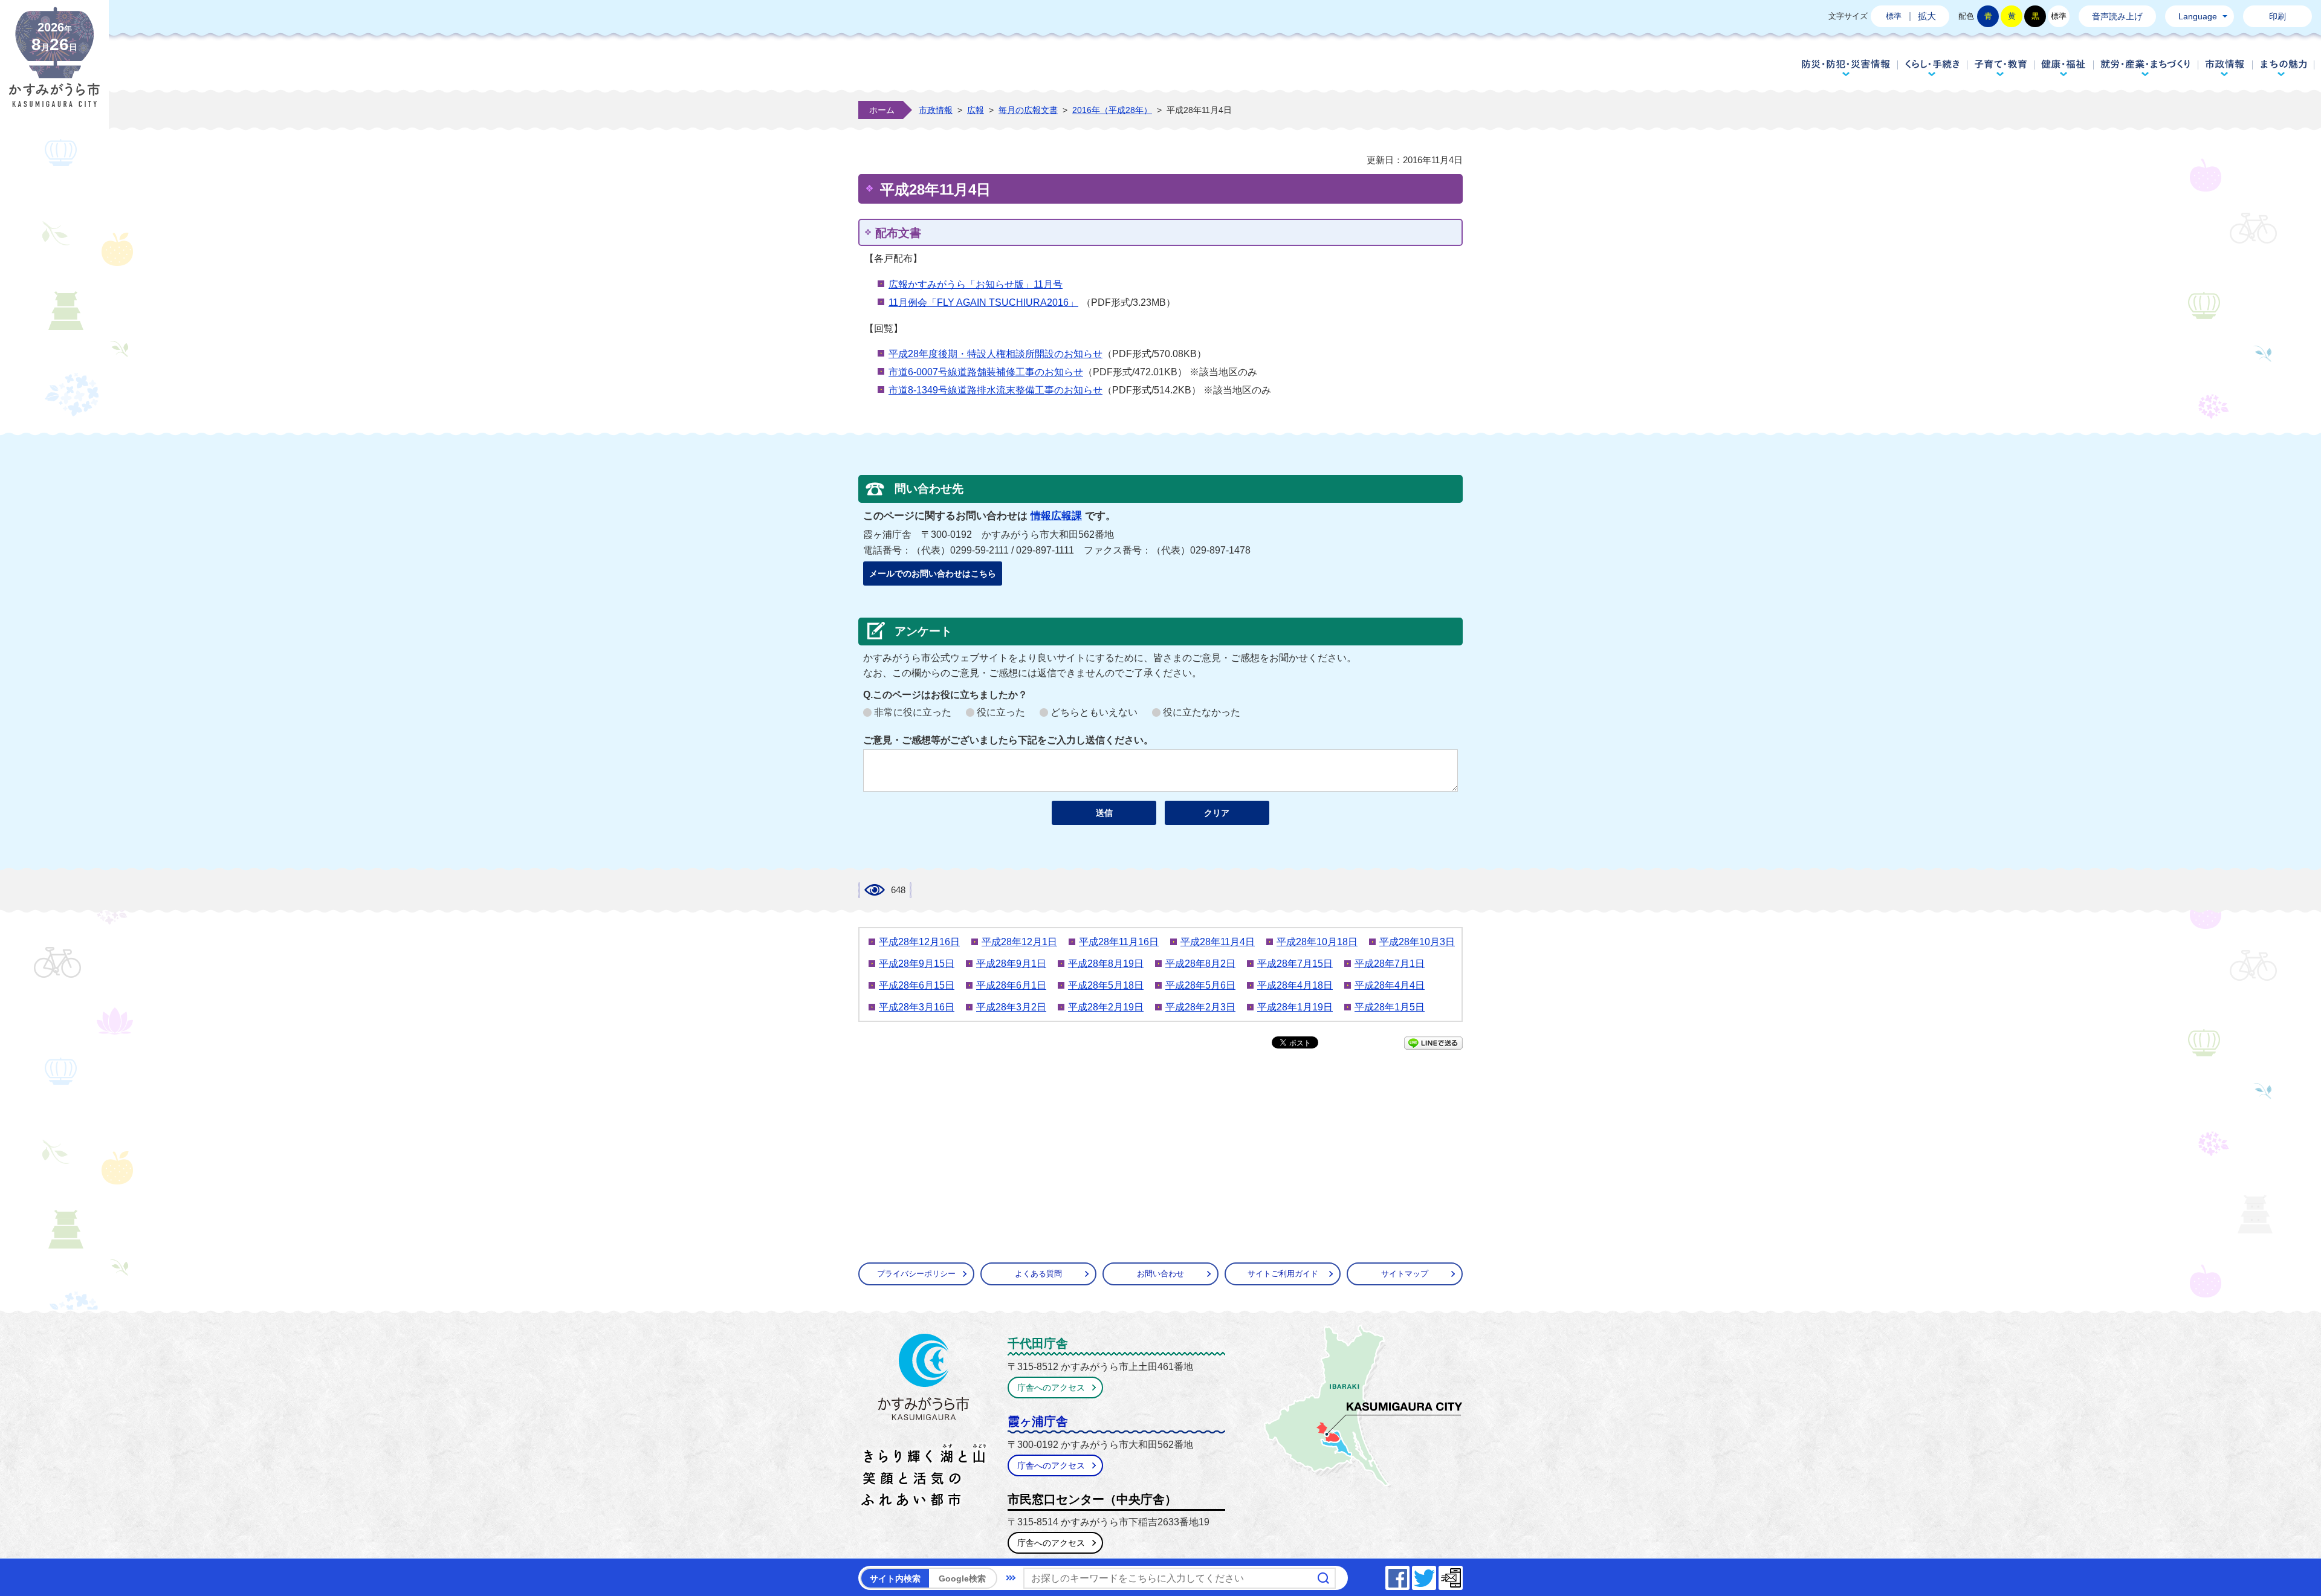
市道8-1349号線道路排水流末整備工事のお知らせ (995, 390)
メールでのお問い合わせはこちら (933, 573)
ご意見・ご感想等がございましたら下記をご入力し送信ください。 (1008, 740)
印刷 (2277, 16)
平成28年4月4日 (1390, 985)
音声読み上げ (2117, 16)
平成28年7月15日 (1295, 964)
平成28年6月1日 (1011, 985)
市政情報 (2225, 68)
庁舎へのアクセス (1051, 1388)
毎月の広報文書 (1028, 110)
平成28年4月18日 (1295, 985)
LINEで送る (1433, 1043)
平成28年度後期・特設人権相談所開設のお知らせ (995, 354)
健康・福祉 (2064, 68)
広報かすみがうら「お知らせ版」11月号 (976, 284)
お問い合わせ (1160, 1274)
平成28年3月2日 (1011, 1007)
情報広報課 (1056, 516)
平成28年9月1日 (1011, 964)
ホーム (882, 110)
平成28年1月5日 (1390, 1007)
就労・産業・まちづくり (2145, 68)
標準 (1894, 16)
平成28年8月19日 (1106, 964)
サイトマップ (1405, 1274)
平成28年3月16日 (917, 1007)
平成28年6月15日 (917, 985)
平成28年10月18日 (1317, 942)
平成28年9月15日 (917, 964)
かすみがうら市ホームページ (54, 66)
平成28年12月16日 (919, 942)
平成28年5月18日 (1106, 985)
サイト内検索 (895, 1578)
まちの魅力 (2284, 68)
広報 (976, 110)
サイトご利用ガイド (1283, 1274)
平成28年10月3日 (1417, 942)
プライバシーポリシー (916, 1274)
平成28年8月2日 (1200, 964)
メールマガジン (1462, 1575)
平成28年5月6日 (1200, 985)
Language (2198, 16)
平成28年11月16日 (1119, 942)
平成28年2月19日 (1106, 1007)
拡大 (1927, 16)
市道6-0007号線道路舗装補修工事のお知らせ (986, 372)
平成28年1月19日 (1295, 1007)
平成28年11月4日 (1218, 942)
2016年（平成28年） (1112, 110)
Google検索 (962, 1578)
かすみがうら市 (924, 1423)
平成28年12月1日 (1019, 942)
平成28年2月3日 (1200, 1007)
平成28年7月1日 (1390, 964)
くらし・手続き (1932, 68)
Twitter (1436, 1575)
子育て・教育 (2000, 68)
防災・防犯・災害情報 (1846, 68)
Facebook (1409, 1575)
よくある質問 (1038, 1274)
